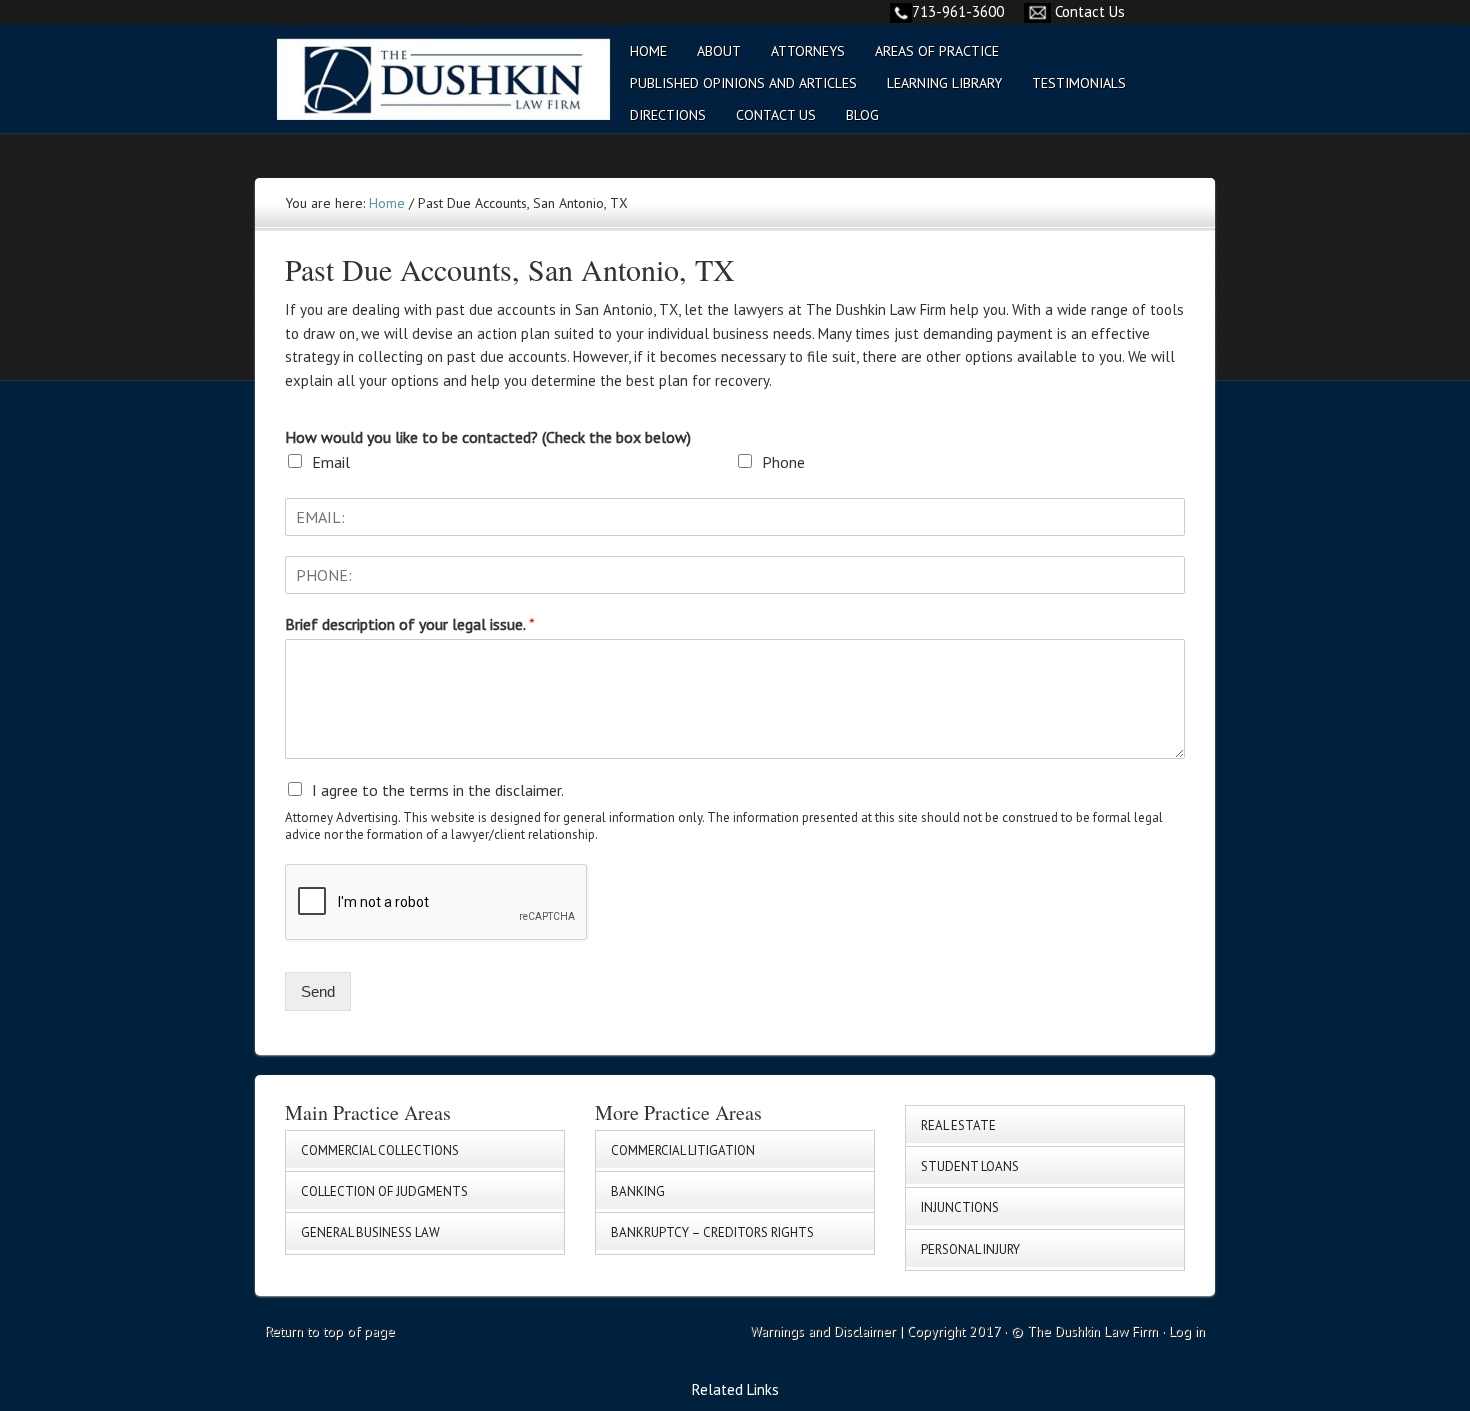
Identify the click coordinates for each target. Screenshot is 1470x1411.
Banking (638, 1191)
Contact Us (1090, 11)
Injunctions (960, 1207)
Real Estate (958, 1125)
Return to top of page (330, 1331)
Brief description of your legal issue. (410, 624)
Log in (1187, 1331)
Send (318, 991)
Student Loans (970, 1166)
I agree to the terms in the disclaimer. (438, 790)
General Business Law (370, 1232)
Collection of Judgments (384, 1191)
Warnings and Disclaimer (823, 1331)
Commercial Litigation (683, 1150)
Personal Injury (970, 1249)
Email (331, 462)
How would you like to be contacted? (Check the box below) (488, 437)
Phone (783, 462)
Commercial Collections (380, 1150)
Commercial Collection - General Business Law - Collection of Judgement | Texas (430, 91)
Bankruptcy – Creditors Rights (712, 1232)
